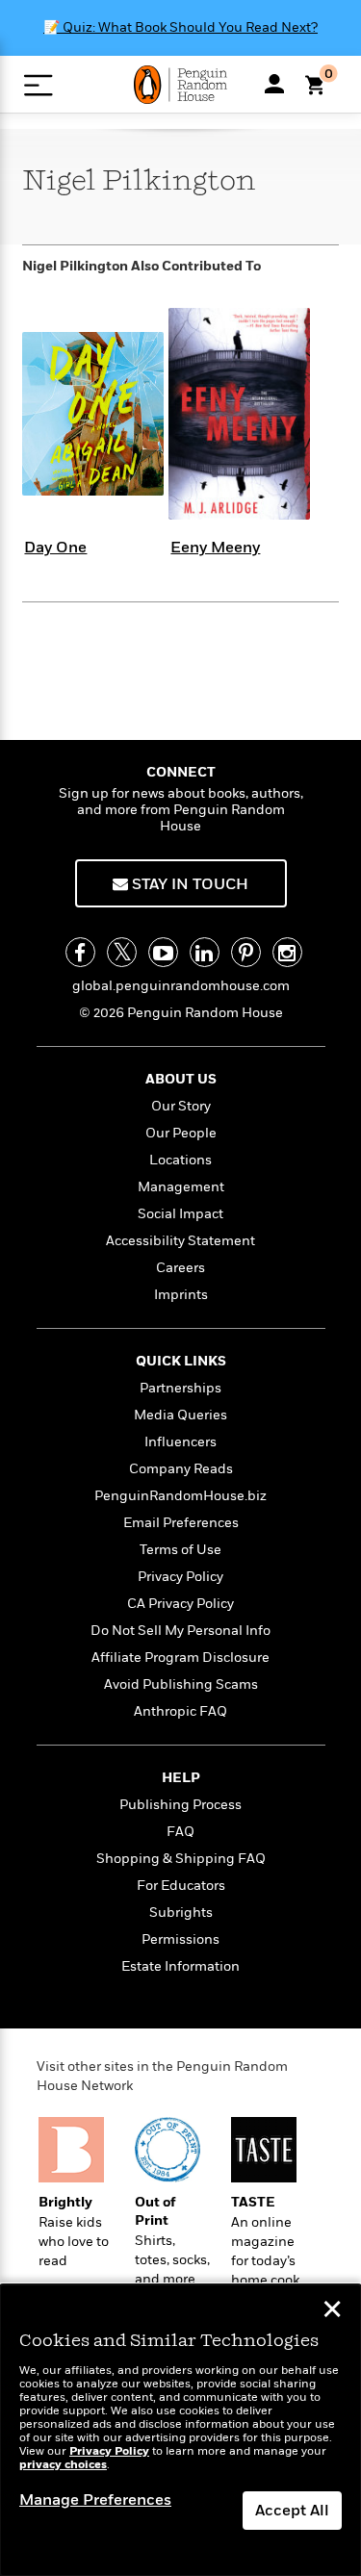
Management (181, 1187)
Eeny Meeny (215, 548)
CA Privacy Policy (180, 1604)
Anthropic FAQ (180, 1711)
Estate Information (180, 1966)
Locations (180, 1160)
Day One (55, 548)
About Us (181, 1079)
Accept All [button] (292, 2511)
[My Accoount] (274, 84)
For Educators (181, 1886)
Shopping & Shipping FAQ (181, 1859)
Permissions (180, 1939)
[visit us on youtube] (163, 952)
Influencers (180, 1442)
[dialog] (180, 2430)
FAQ (180, 1832)
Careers (180, 1268)
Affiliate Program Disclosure (180, 1658)
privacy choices (63, 2465)
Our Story (181, 1106)
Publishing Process (180, 1805)
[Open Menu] (38, 85)
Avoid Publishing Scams (181, 1684)
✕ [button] (332, 2311)
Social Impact (180, 1214)
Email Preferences (181, 1523)
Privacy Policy (180, 1577)
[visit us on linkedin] (205, 952)
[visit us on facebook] (80, 952)
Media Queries (180, 1415)
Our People (181, 1133)
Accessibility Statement (180, 1241)
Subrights (181, 1913)
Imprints (181, 1295)
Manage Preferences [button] (95, 2500)
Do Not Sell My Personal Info (180, 1631)
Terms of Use (180, 1550)
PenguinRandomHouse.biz (180, 1496)
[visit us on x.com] (122, 952)
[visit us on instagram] (287, 952)
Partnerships (180, 1388)
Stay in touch (188, 884)
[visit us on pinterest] (246, 952)
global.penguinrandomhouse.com (181, 986)
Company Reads (181, 1469)
